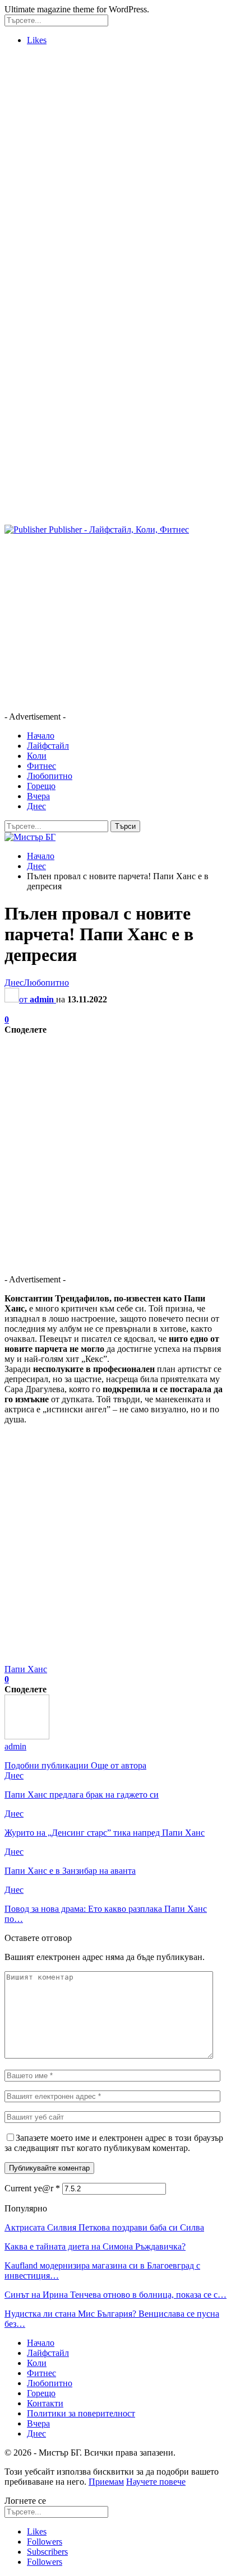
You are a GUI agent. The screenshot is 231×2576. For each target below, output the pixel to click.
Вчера (38, 796)
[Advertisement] (115, 170)
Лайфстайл (48, 746)
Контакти (45, 2403)
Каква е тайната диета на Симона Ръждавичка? (95, 2246)
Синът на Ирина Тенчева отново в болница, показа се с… (115, 2295)
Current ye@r (32, 2188)
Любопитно (50, 776)
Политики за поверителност (81, 2413)
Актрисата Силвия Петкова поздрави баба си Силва (104, 2227)
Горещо (41, 786)
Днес (36, 806)
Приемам (106, 2482)
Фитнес (41, 766)
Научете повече (156, 2482)
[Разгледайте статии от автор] (27, 1736)
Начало (41, 736)
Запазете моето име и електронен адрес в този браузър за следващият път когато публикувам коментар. (114, 2143)
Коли (37, 756)
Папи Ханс (26, 1669)
